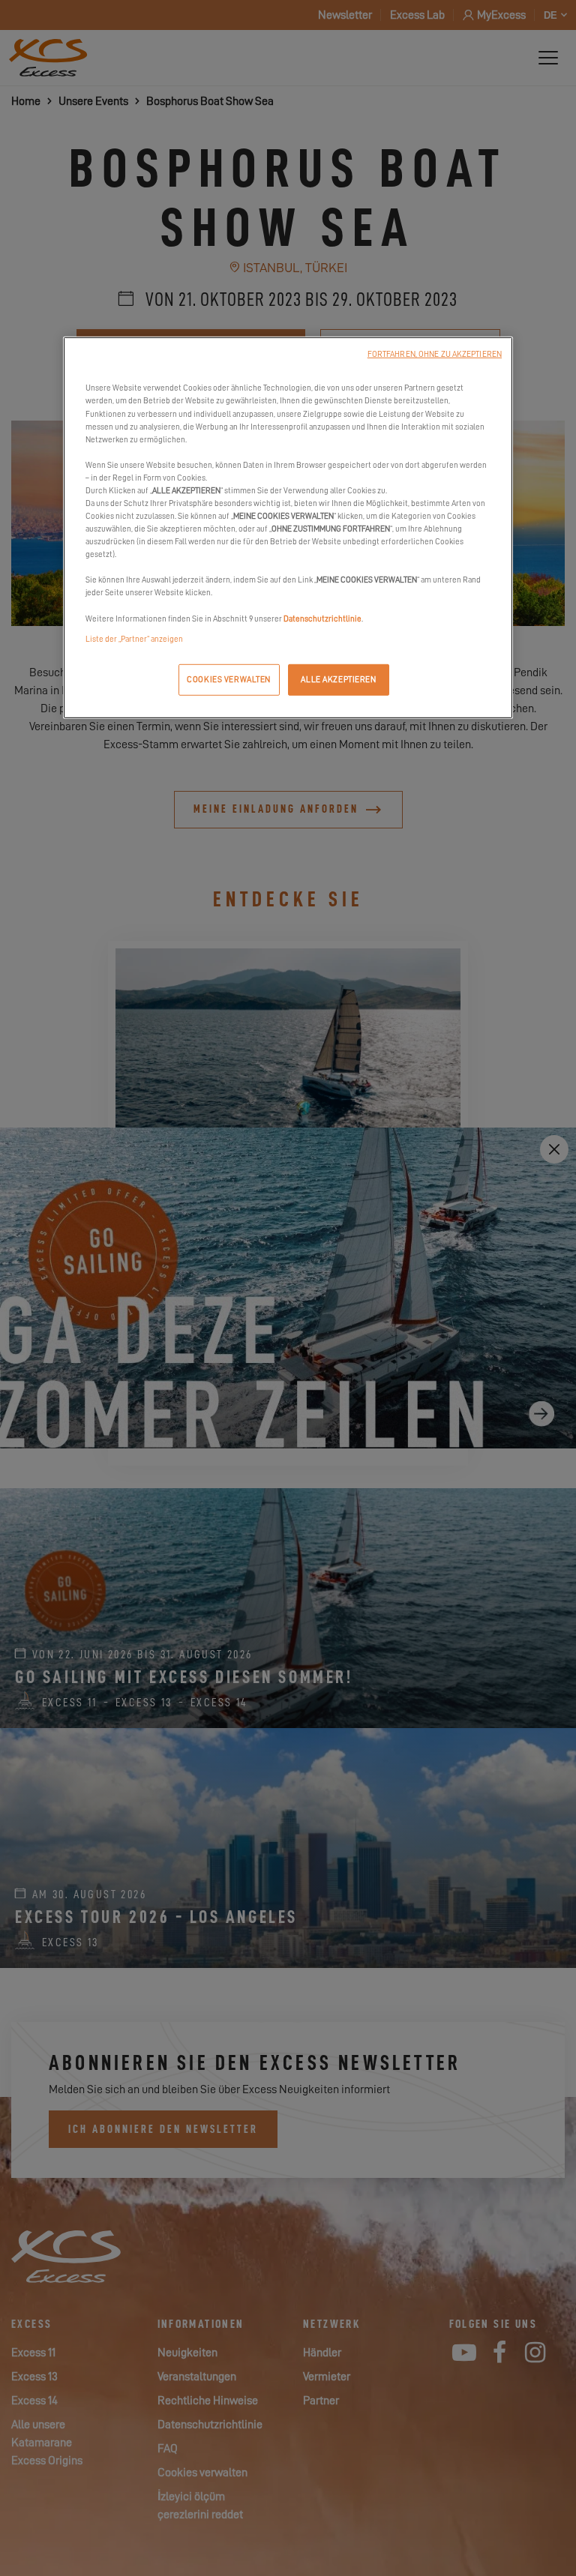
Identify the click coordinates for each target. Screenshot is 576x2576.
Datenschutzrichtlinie (322, 618)
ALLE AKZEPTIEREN (338, 679)
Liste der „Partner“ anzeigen (134, 638)
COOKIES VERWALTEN (229, 679)
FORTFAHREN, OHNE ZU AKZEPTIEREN (435, 354)
